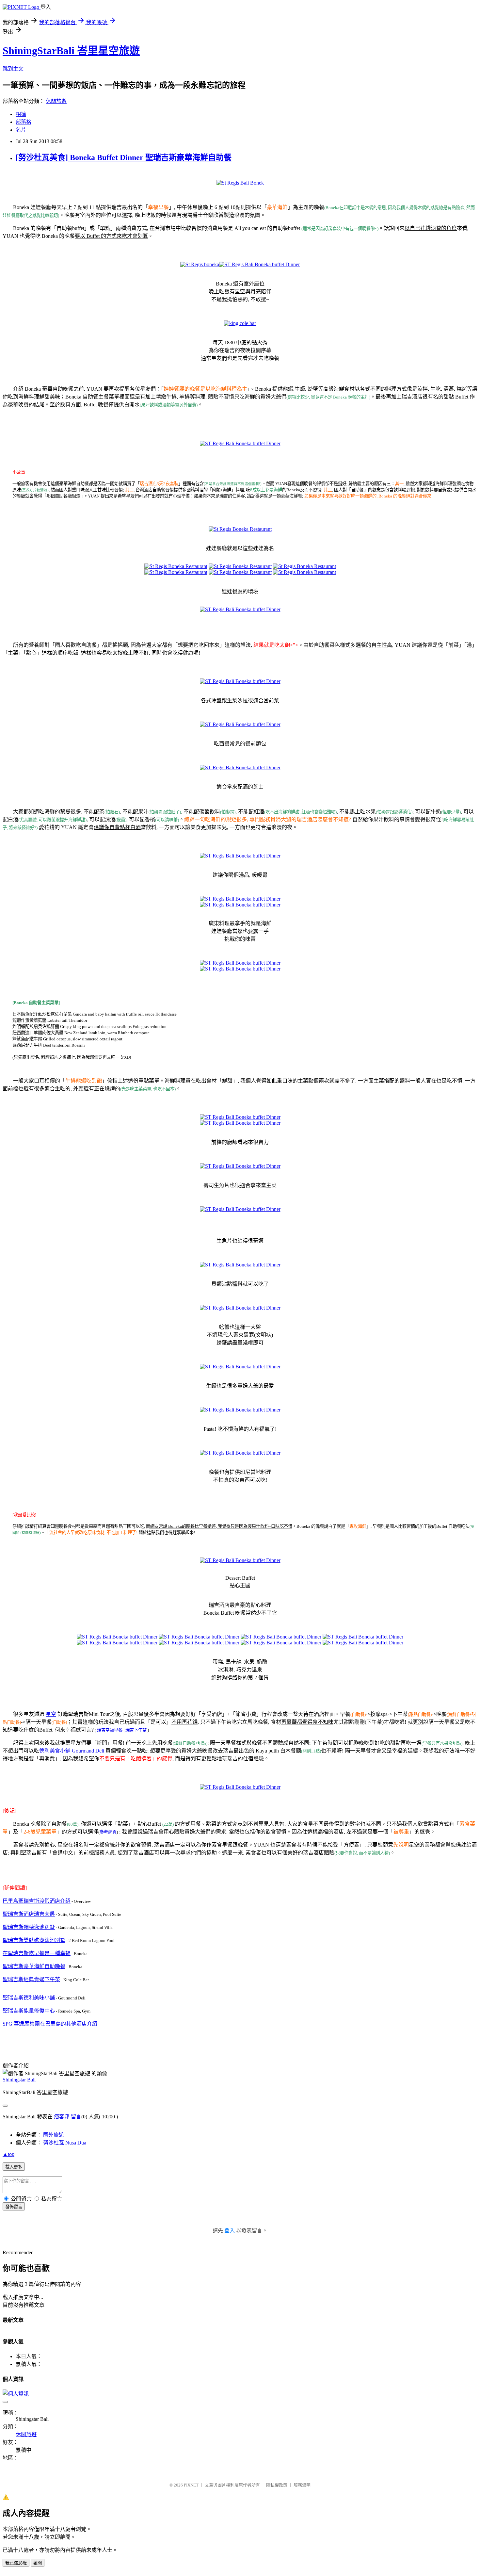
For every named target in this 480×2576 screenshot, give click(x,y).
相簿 (21, 114)
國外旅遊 (54, 2135)
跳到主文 (13, 69)
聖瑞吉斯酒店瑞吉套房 (29, 1914)
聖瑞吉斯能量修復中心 (29, 2011)
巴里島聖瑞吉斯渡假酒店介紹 (37, 1901)
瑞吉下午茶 (136, 1730)
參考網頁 (108, 1832)
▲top (8, 2154)
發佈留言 (14, 2207)
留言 (76, 2117)
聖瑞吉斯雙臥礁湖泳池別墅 (34, 1940)
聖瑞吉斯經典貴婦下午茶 (31, 1979)
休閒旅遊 (56, 101)
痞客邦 (62, 2117)
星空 (51, 1714)
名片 (21, 130)
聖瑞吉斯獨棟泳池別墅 (29, 1927)
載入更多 (14, 2167)
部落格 (24, 122)
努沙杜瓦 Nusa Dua (65, 2143)
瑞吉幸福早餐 (110, 1730)
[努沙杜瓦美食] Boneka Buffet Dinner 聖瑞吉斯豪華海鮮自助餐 (124, 157)
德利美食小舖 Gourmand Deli (72, 1751)
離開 (38, 2563)
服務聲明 (302, 2485)
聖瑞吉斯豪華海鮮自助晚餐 (34, 1966)
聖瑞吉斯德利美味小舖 (29, 1998)
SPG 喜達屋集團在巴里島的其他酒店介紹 (50, 2024)
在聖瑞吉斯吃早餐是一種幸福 (37, 1953)
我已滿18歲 (16, 2563)
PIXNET (191, 2485)
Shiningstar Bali (19, 2080)
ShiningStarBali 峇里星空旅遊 (71, 51)
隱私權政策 (277, 2485)
